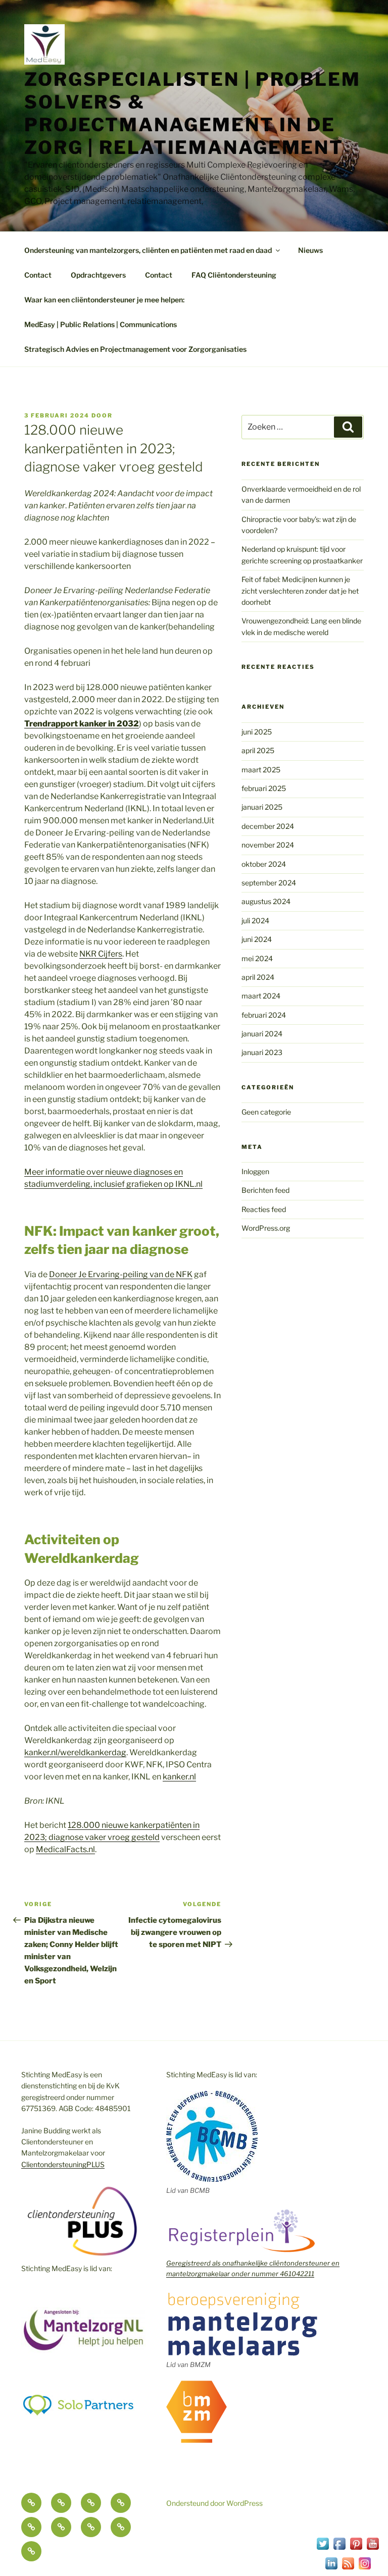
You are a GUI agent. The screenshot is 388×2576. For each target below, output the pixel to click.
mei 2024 (257, 958)
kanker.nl (179, 1777)
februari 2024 (264, 1015)
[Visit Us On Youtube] (373, 2549)
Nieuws (310, 250)
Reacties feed (264, 1209)
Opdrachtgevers (98, 275)
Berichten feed (265, 1190)
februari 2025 (264, 788)
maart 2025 (261, 770)
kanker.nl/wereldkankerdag (75, 1752)
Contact (38, 275)
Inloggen (255, 1171)
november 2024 (268, 845)
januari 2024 (262, 1034)
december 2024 (268, 826)
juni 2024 (257, 939)
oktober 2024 (264, 864)
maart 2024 (261, 996)
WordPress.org (266, 1228)
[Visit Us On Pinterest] (356, 2549)
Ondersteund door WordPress (214, 2503)
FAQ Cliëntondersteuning (234, 275)
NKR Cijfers (101, 954)
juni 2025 (257, 732)
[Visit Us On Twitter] (323, 2549)
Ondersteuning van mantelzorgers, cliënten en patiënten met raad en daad (148, 250)
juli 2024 (255, 921)
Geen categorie (266, 1112)
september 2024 (269, 883)
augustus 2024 (266, 901)
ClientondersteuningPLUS (63, 2164)
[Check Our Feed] (348, 2569)
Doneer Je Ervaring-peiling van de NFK (121, 1274)
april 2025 (258, 750)
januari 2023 (262, 1052)
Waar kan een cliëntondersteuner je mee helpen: (104, 300)
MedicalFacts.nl (65, 1849)
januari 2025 (262, 807)
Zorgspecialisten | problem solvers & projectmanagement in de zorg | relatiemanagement (192, 113)
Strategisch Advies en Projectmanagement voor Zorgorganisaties (135, 349)
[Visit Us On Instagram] (365, 2569)
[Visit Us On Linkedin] (331, 2569)
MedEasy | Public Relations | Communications (101, 324)
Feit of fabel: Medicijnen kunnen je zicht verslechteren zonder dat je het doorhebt (300, 591)
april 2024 (258, 977)
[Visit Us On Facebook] (339, 2549)
